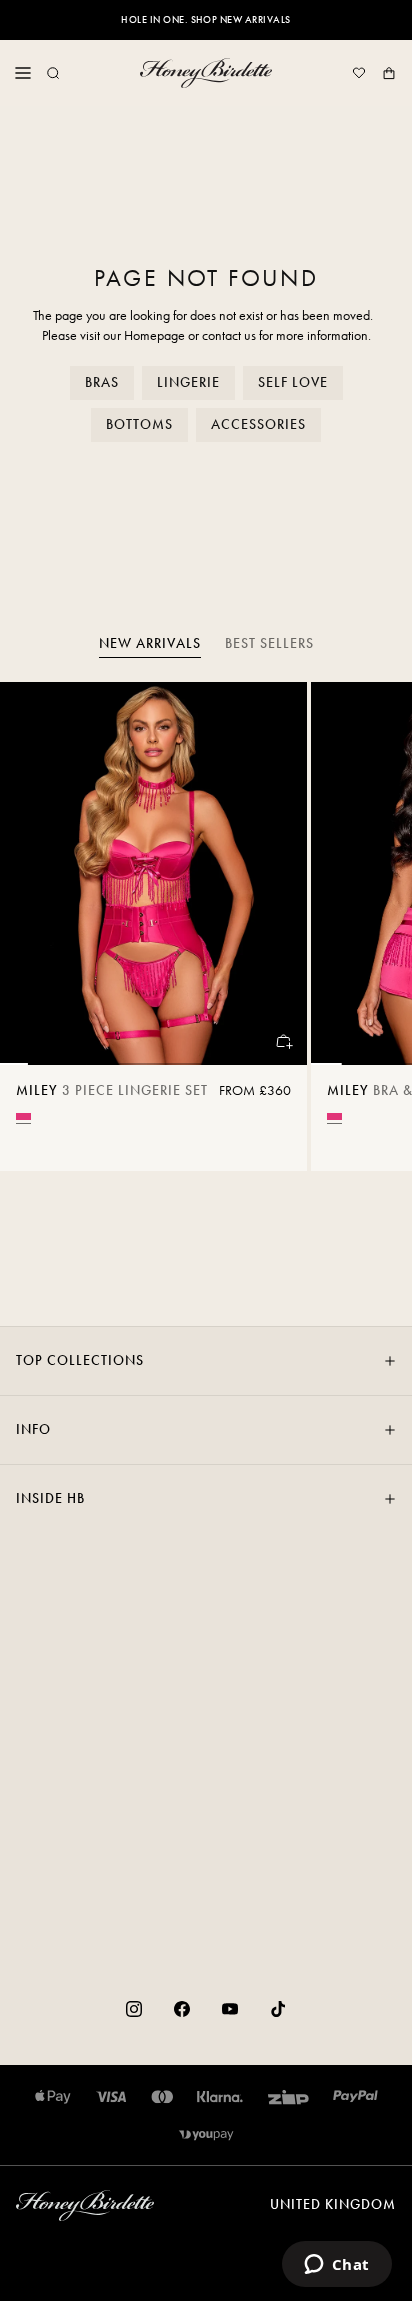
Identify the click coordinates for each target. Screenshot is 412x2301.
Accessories (258, 424)
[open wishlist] (359, 73)
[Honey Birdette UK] (206, 73)
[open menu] (23, 73)
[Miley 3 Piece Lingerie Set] (153, 873)
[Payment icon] (206, 2135)
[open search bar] (53, 73)
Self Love (293, 382)
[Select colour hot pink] (23, 1116)
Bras (102, 382)
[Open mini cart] (389, 73)
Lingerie (188, 382)
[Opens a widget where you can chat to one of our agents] (336, 2266)
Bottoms (139, 424)
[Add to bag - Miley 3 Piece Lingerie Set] (283, 1041)
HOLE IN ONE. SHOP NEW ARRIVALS (205, 20)
